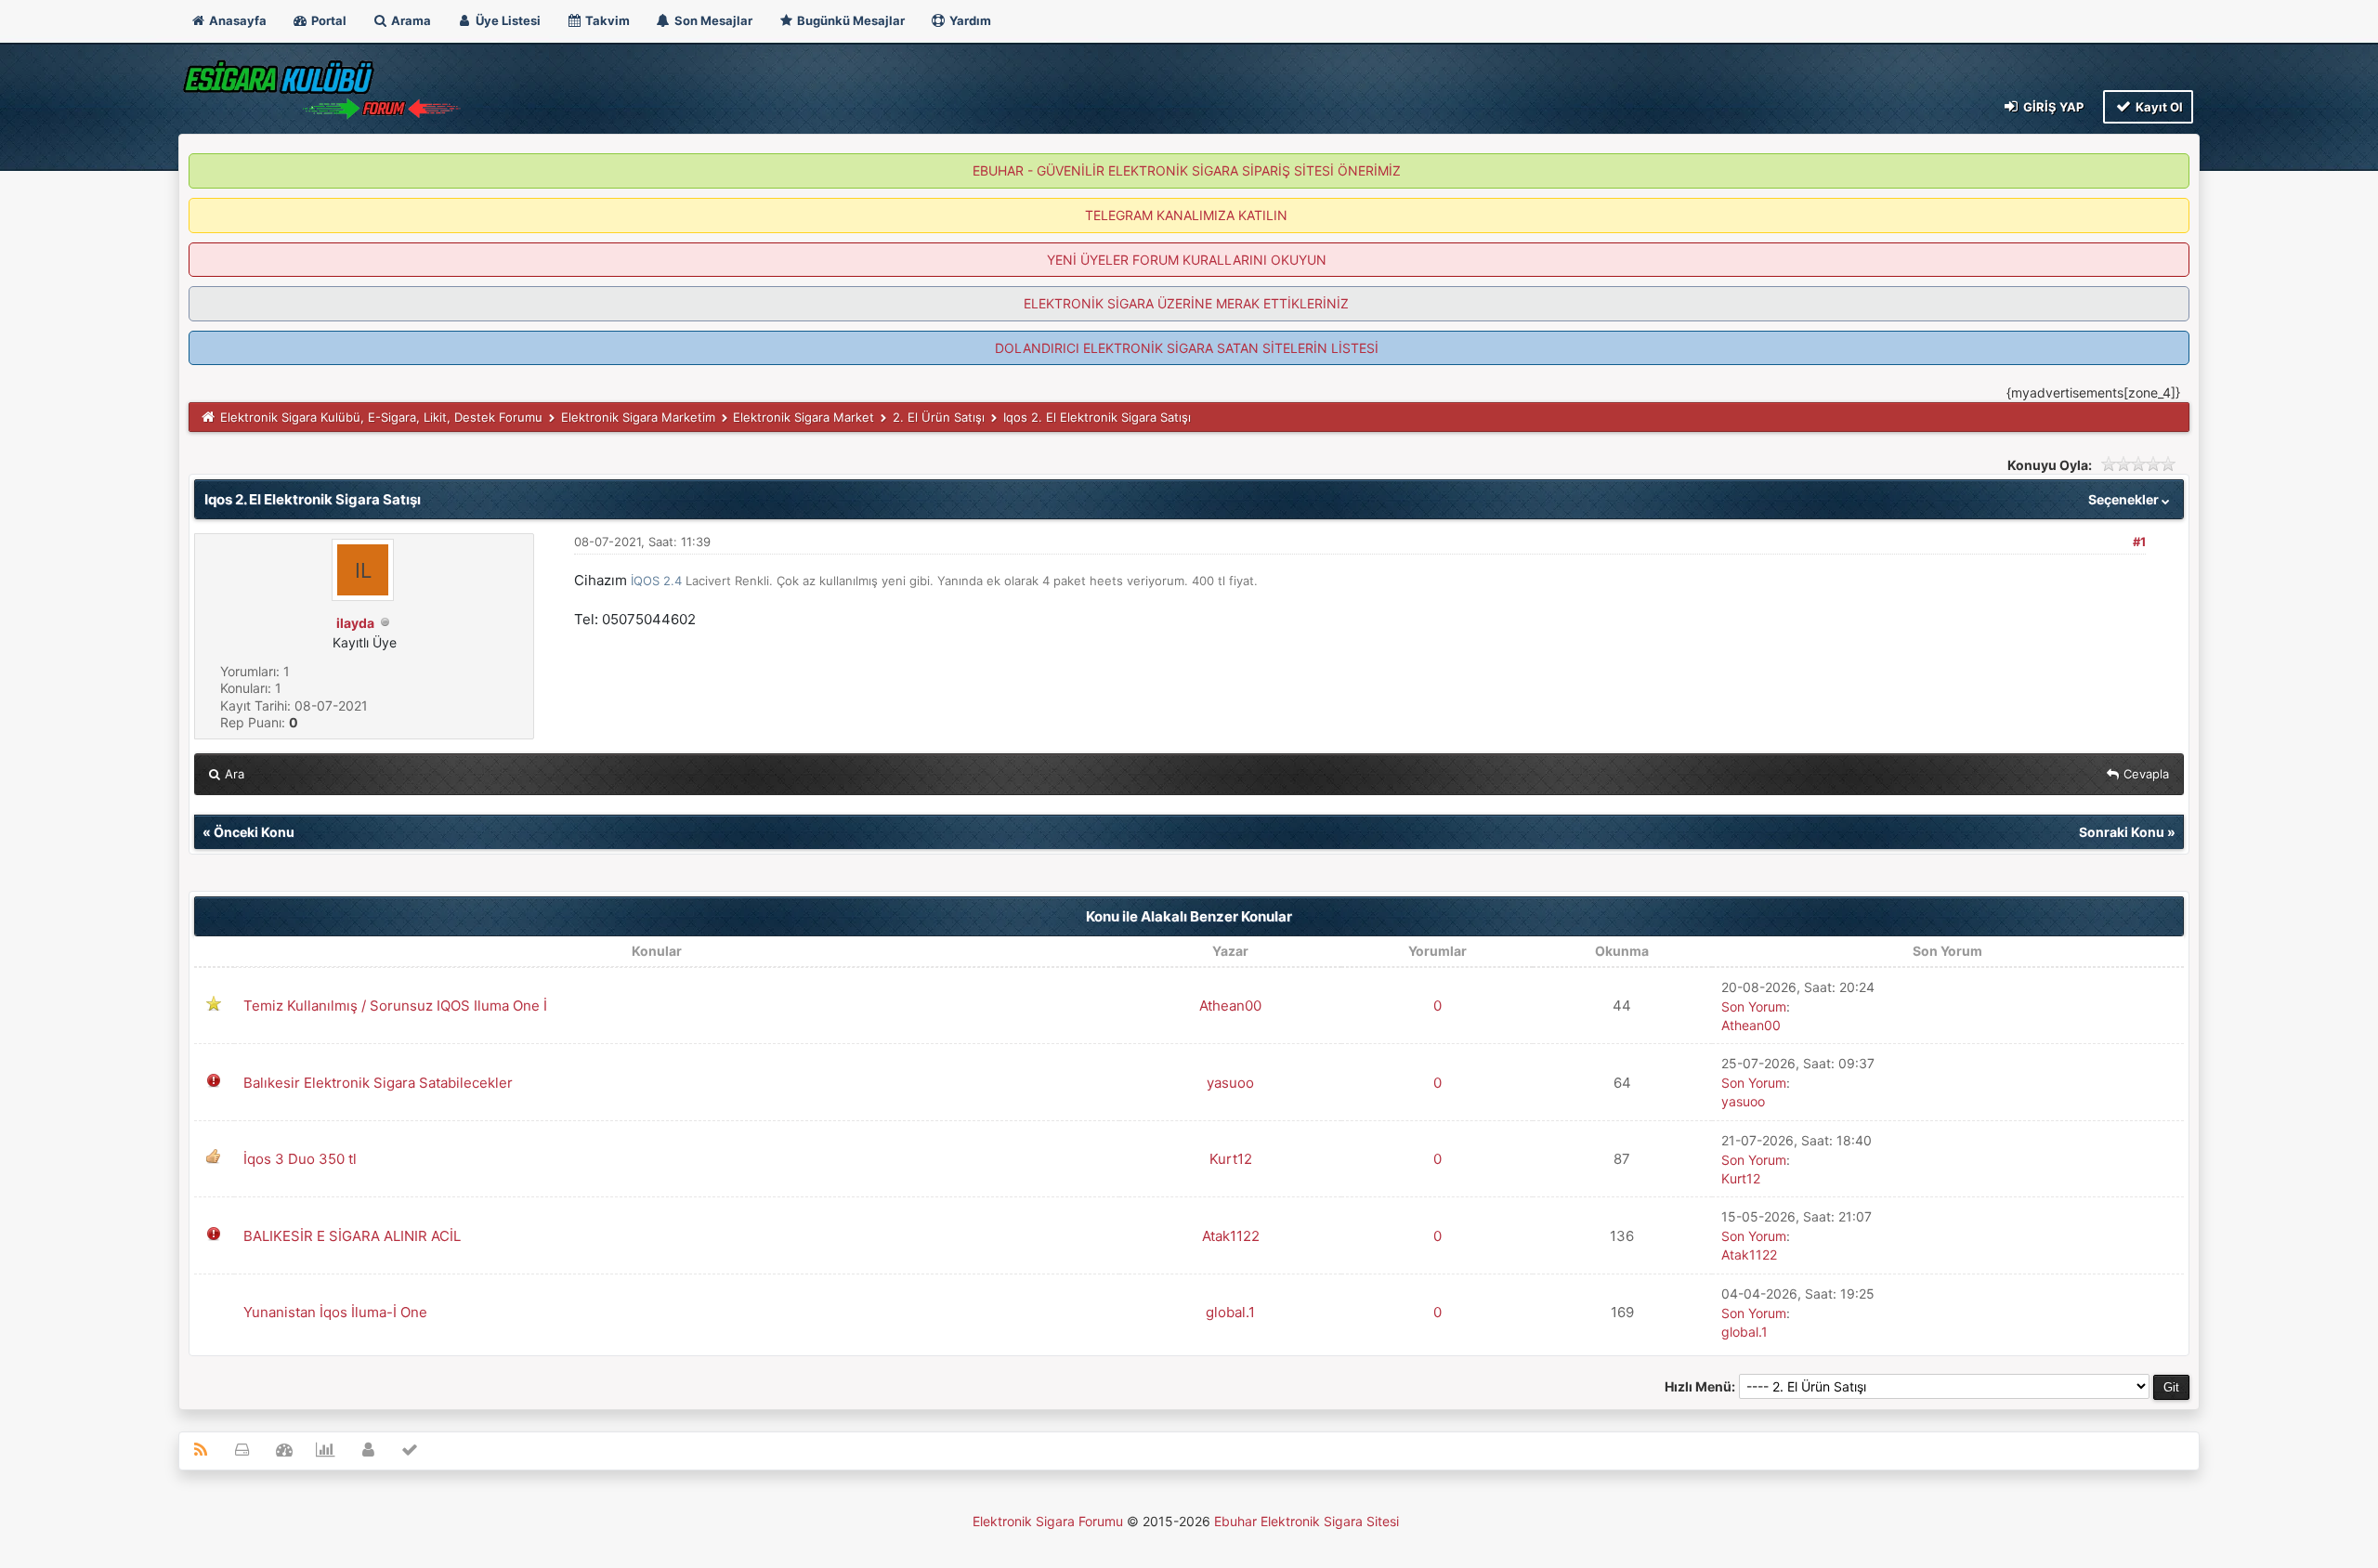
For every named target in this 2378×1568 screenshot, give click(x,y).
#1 (2139, 542)
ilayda (355, 623)
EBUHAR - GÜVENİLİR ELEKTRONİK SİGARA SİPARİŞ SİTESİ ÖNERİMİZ (1187, 170)
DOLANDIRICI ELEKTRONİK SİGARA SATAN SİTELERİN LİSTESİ (1187, 348)
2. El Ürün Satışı (939, 417)
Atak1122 (1231, 1236)
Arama (410, 20)
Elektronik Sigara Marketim (638, 417)
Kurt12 (1231, 1159)
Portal (327, 20)
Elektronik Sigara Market (804, 417)
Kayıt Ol (2158, 107)
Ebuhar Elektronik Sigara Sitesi (1307, 1521)
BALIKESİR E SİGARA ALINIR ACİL (352, 1236)
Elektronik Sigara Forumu (1048, 1521)
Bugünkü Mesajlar (849, 20)
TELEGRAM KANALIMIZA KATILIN (1186, 215)
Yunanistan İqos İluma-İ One (335, 1312)
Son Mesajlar (712, 20)
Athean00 (1230, 1006)
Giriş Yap (2052, 107)
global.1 (1230, 1312)
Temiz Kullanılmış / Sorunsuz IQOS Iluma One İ (395, 1006)
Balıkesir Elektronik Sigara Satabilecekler (378, 1083)
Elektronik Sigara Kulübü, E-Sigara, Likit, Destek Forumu (381, 417)
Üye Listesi (507, 20)
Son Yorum (1754, 1006)
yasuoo (1230, 1083)
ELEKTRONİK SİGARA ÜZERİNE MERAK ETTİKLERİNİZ (1186, 303)
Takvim (606, 20)
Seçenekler (2125, 499)
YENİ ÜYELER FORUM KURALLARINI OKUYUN (1187, 260)
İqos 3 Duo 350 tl (300, 1159)
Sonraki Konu (2122, 832)
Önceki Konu (254, 832)
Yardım (969, 20)
